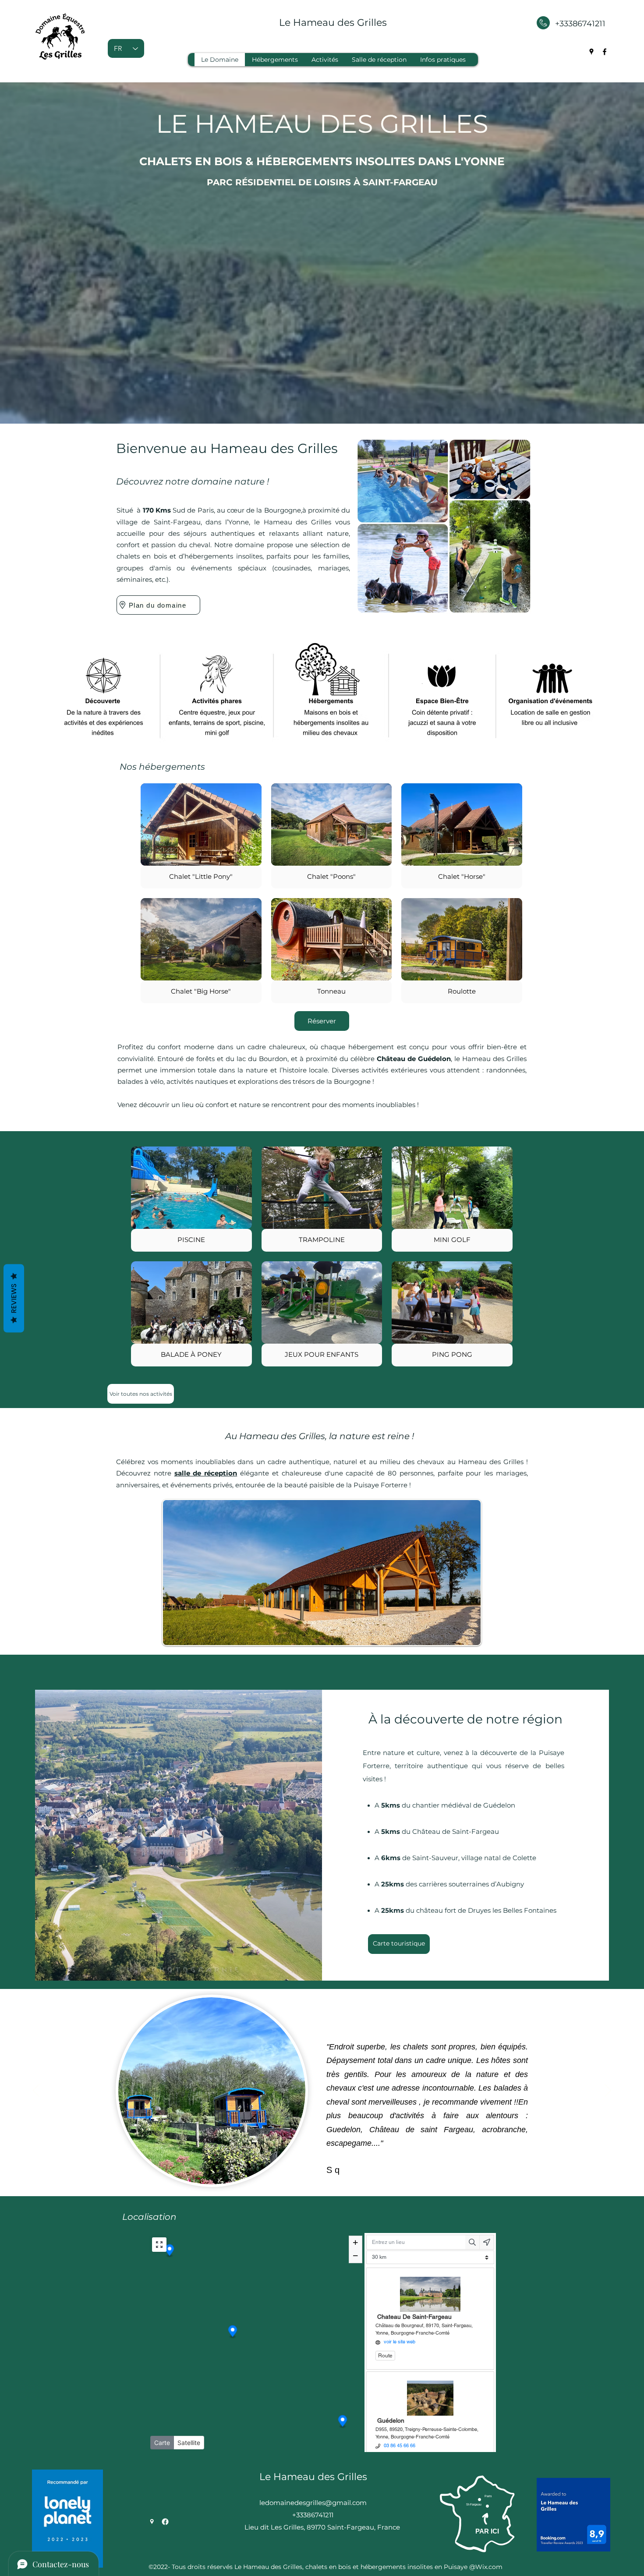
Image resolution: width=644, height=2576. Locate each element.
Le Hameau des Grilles (333, 23)
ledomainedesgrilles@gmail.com (313, 2503)
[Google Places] (591, 52)
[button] (201, 836)
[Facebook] (605, 52)
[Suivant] (608, 2091)
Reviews (14, 1299)
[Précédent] (36, 2091)
